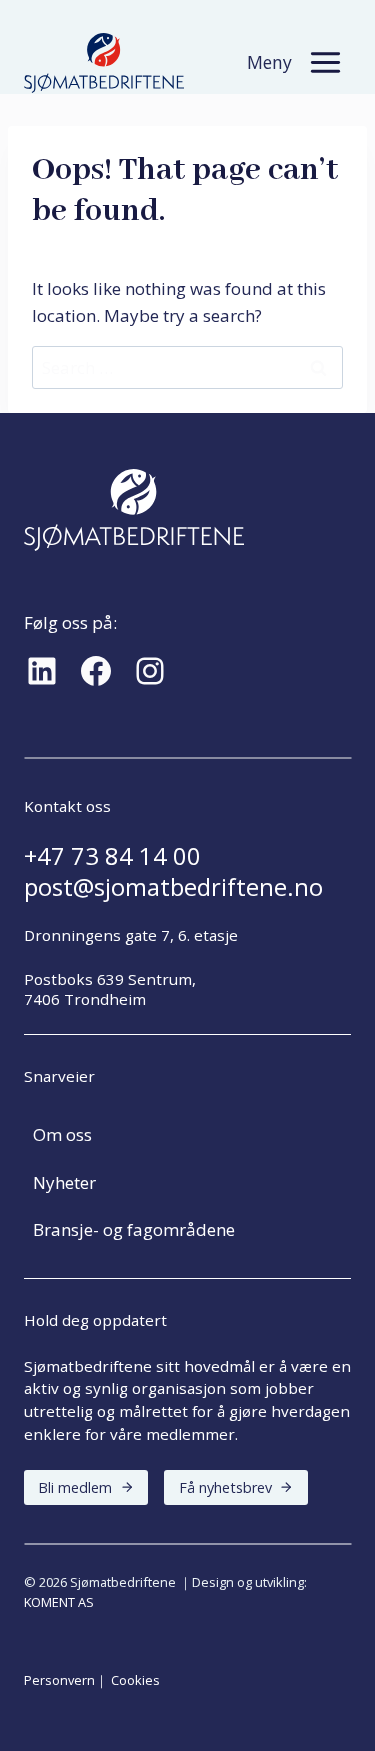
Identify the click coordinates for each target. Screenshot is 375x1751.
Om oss (62, 1134)
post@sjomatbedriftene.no (173, 887)
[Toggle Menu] (325, 62)
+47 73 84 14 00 (112, 856)
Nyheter (64, 1182)
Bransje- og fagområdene (134, 1229)
